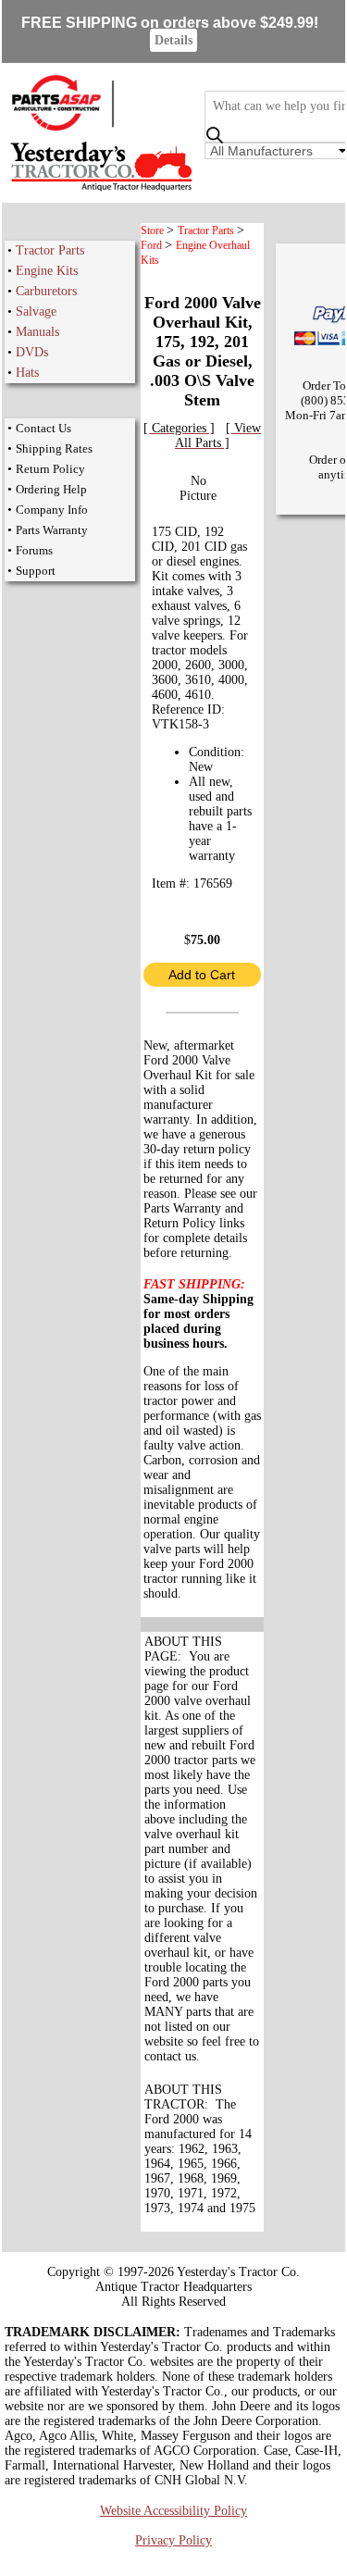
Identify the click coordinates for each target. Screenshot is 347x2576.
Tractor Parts (50, 250)
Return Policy (50, 469)
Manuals (37, 332)
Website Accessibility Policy (173, 2511)
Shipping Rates (54, 448)
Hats (27, 373)
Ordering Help (51, 489)
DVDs (32, 352)
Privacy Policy (173, 2540)
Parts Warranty (52, 530)
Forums (34, 550)
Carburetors (46, 291)
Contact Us (43, 428)
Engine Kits (47, 271)
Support (36, 571)
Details (173, 40)
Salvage (36, 311)
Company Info (52, 510)
